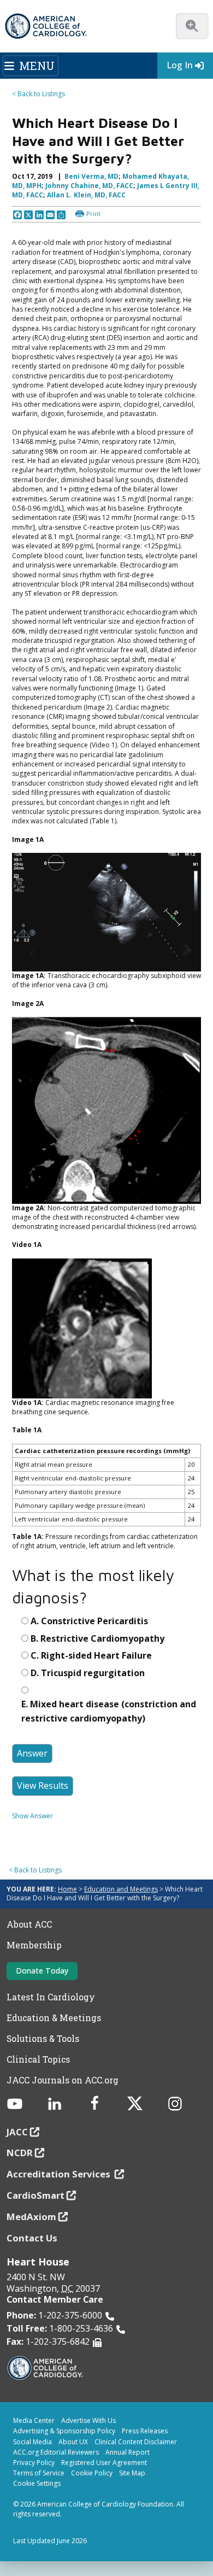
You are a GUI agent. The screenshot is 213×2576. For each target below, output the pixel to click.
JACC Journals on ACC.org (63, 2080)
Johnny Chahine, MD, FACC (89, 186)
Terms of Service (39, 2473)
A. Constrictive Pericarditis (89, 1621)
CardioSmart (35, 2195)
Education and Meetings (121, 1889)
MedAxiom (31, 2217)
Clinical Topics (38, 2059)
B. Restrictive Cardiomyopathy (97, 1638)
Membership (34, 1945)
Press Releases (145, 2431)
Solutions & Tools (43, 2039)
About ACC (29, 1924)
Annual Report (128, 2452)
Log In (180, 65)
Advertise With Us (88, 2420)
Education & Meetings (54, 2018)
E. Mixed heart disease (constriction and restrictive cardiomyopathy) (109, 1711)
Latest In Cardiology (51, 1997)
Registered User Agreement (104, 2463)
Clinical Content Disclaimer (136, 2442)
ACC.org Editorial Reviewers (56, 2452)
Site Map (132, 2473)
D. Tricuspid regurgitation (88, 1673)
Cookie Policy (92, 2473)
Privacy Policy (34, 2463)
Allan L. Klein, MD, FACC (86, 195)
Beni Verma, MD (91, 176)
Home (67, 1889)
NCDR (20, 2153)
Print (93, 213)
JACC (17, 2132)
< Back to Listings (39, 94)
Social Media (32, 2442)
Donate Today (42, 1971)
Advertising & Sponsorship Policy (64, 2431)
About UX (73, 2442)
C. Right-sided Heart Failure (91, 1655)
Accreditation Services (60, 2174)
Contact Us (32, 2238)
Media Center (34, 2420)
